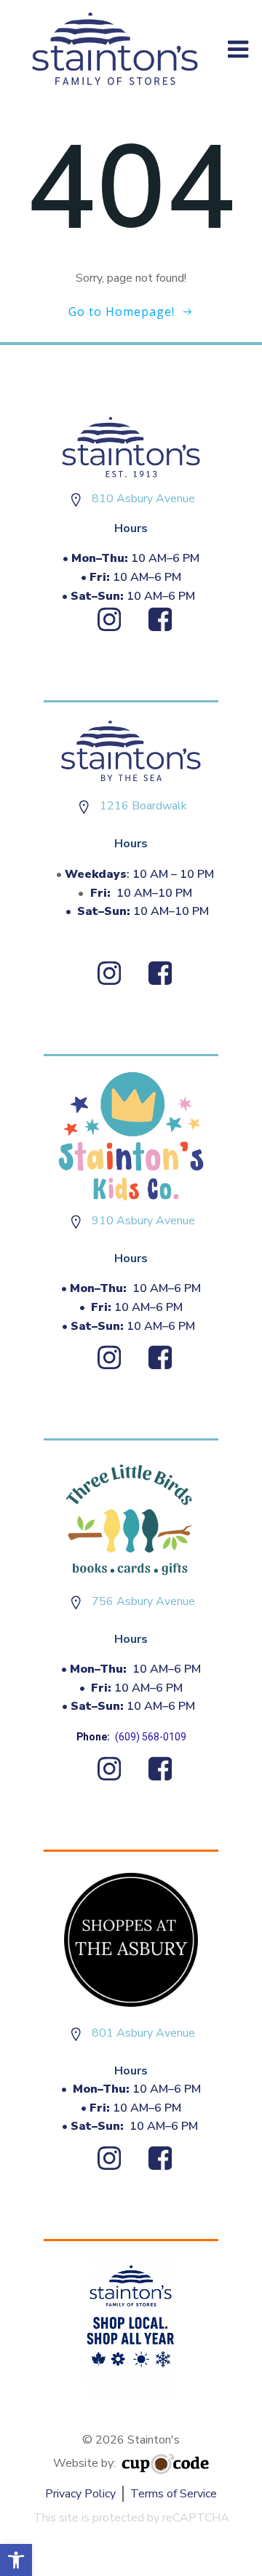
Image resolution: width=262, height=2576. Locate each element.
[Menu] (238, 50)
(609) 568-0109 (151, 1737)
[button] (16, 2560)
